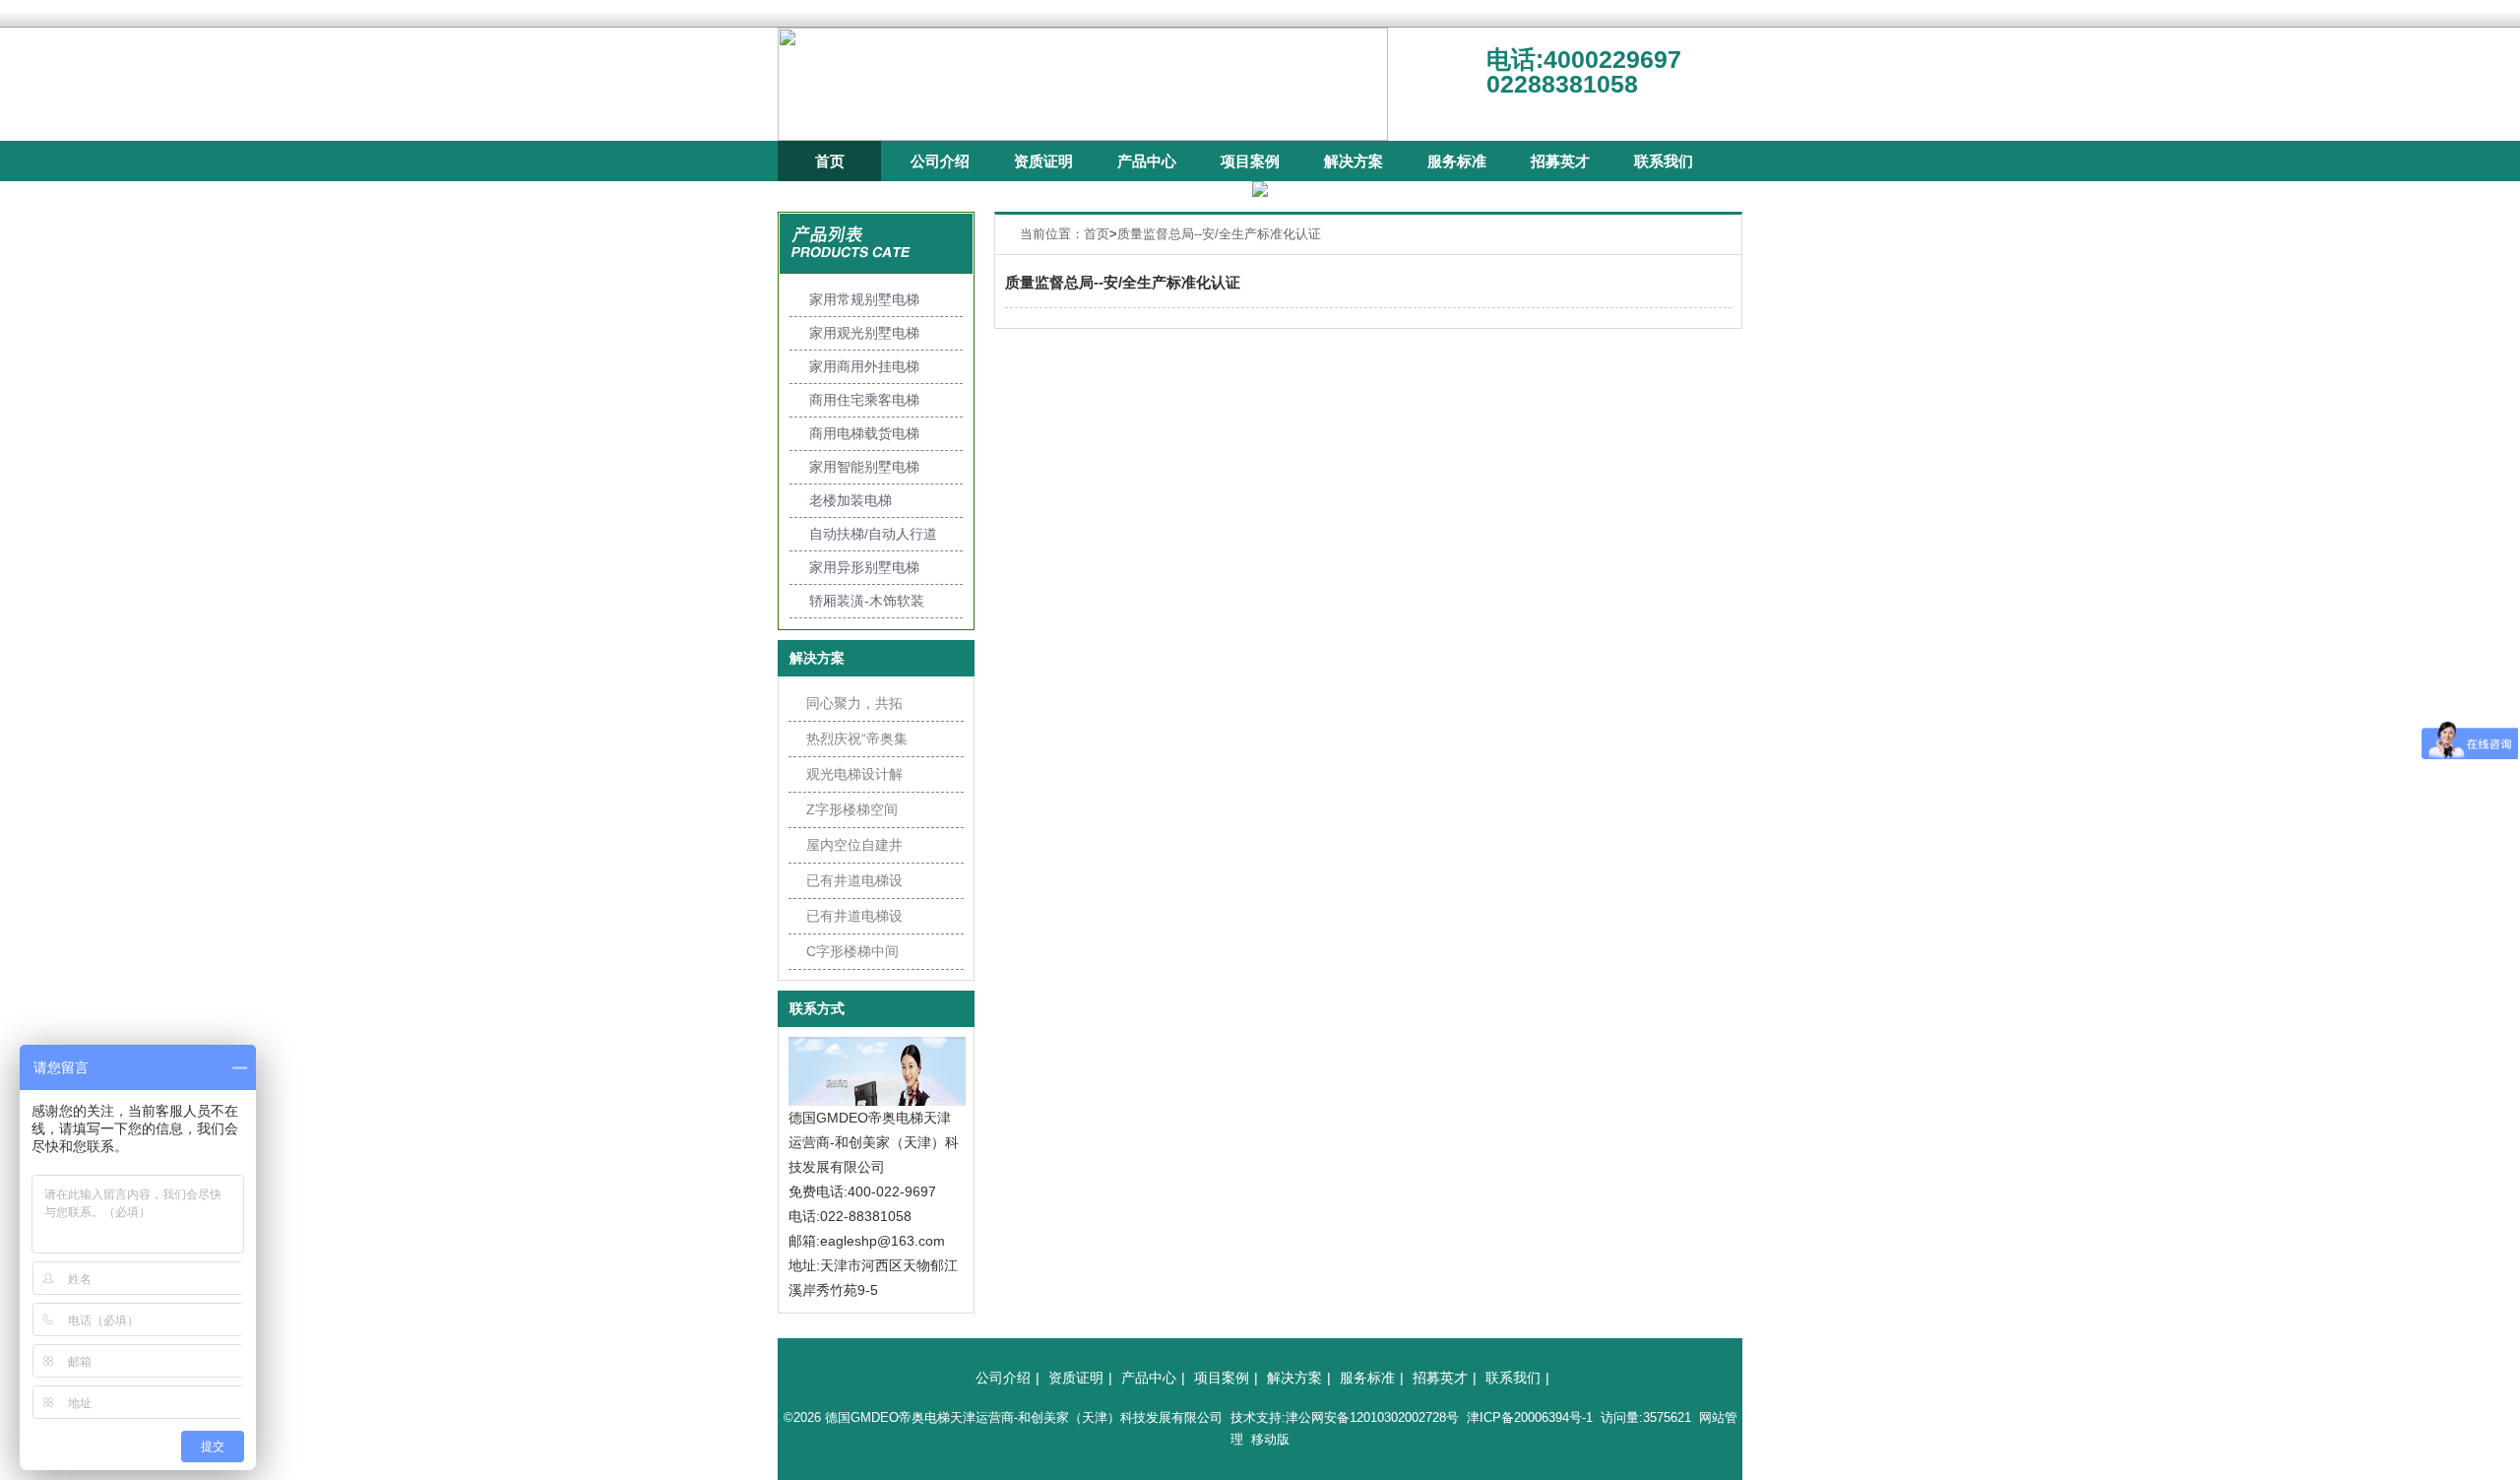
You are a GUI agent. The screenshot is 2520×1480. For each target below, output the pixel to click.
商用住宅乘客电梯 (864, 400)
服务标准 (1457, 161)
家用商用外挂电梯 (864, 366)
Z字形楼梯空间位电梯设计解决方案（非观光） (854, 814)
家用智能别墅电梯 (864, 467)
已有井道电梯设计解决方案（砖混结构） (854, 921)
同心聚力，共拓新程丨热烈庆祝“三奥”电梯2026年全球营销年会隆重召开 (854, 708)
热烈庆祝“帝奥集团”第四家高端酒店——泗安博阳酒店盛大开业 (857, 743)
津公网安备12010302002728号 (1372, 1417)
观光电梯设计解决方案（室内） (854, 779)
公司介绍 (940, 161)
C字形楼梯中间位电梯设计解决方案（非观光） (854, 956)
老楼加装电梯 (850, 500)
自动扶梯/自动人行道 (873, 534)
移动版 (1270, 1439)
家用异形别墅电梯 (864, 567)
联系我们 (1664, 161)
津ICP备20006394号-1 (1530, 1417)
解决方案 (1354, 161)
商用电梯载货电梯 (864, 433)
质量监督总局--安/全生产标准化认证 (1219, 234)
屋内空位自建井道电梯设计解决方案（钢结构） (854, 850)
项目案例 (1250, 161)
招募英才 (1560, 161)
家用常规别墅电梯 (864, 299)
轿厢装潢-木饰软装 (867, 601)
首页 (830, 161)
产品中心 (1147, 161)
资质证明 (1043, 161)
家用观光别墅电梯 (864, 333)
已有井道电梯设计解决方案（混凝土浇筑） (854, 885)
